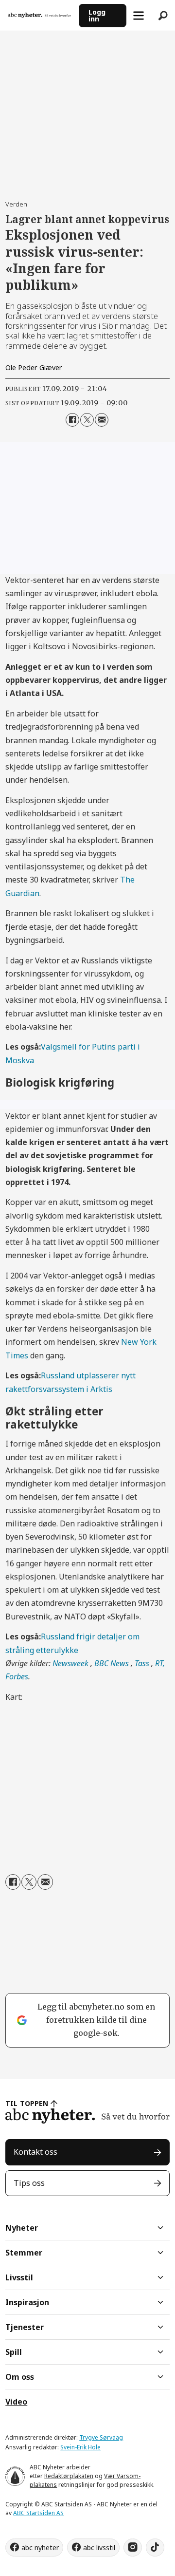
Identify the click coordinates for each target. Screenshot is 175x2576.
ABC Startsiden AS (38, 2513)
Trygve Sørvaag (101, 2437)
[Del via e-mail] (102, 420)
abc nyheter (40, 2548)
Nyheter (22, 2228)
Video (16, 2402)
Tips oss (29, 2183)
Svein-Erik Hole (80, 2447)
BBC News (113, 1663)
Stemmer (24, 2253)
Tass (143, 1663)
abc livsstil (99, 2548)
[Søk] (163, 16)
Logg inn (97, 15)
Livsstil (19, 2277)
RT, (160, 1663)
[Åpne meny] (139, 16)
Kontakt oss (35, 2152)
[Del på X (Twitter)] (87, 420)
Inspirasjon (27, 2302)
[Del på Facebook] (72, 420)
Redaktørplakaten (69, 2476)
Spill (14, 2352)
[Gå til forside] (39, 15)
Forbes (17, 1676)
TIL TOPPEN (27, 2103)
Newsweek (71, 1663)
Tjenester (25, 2327)
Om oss (20, 2377)
